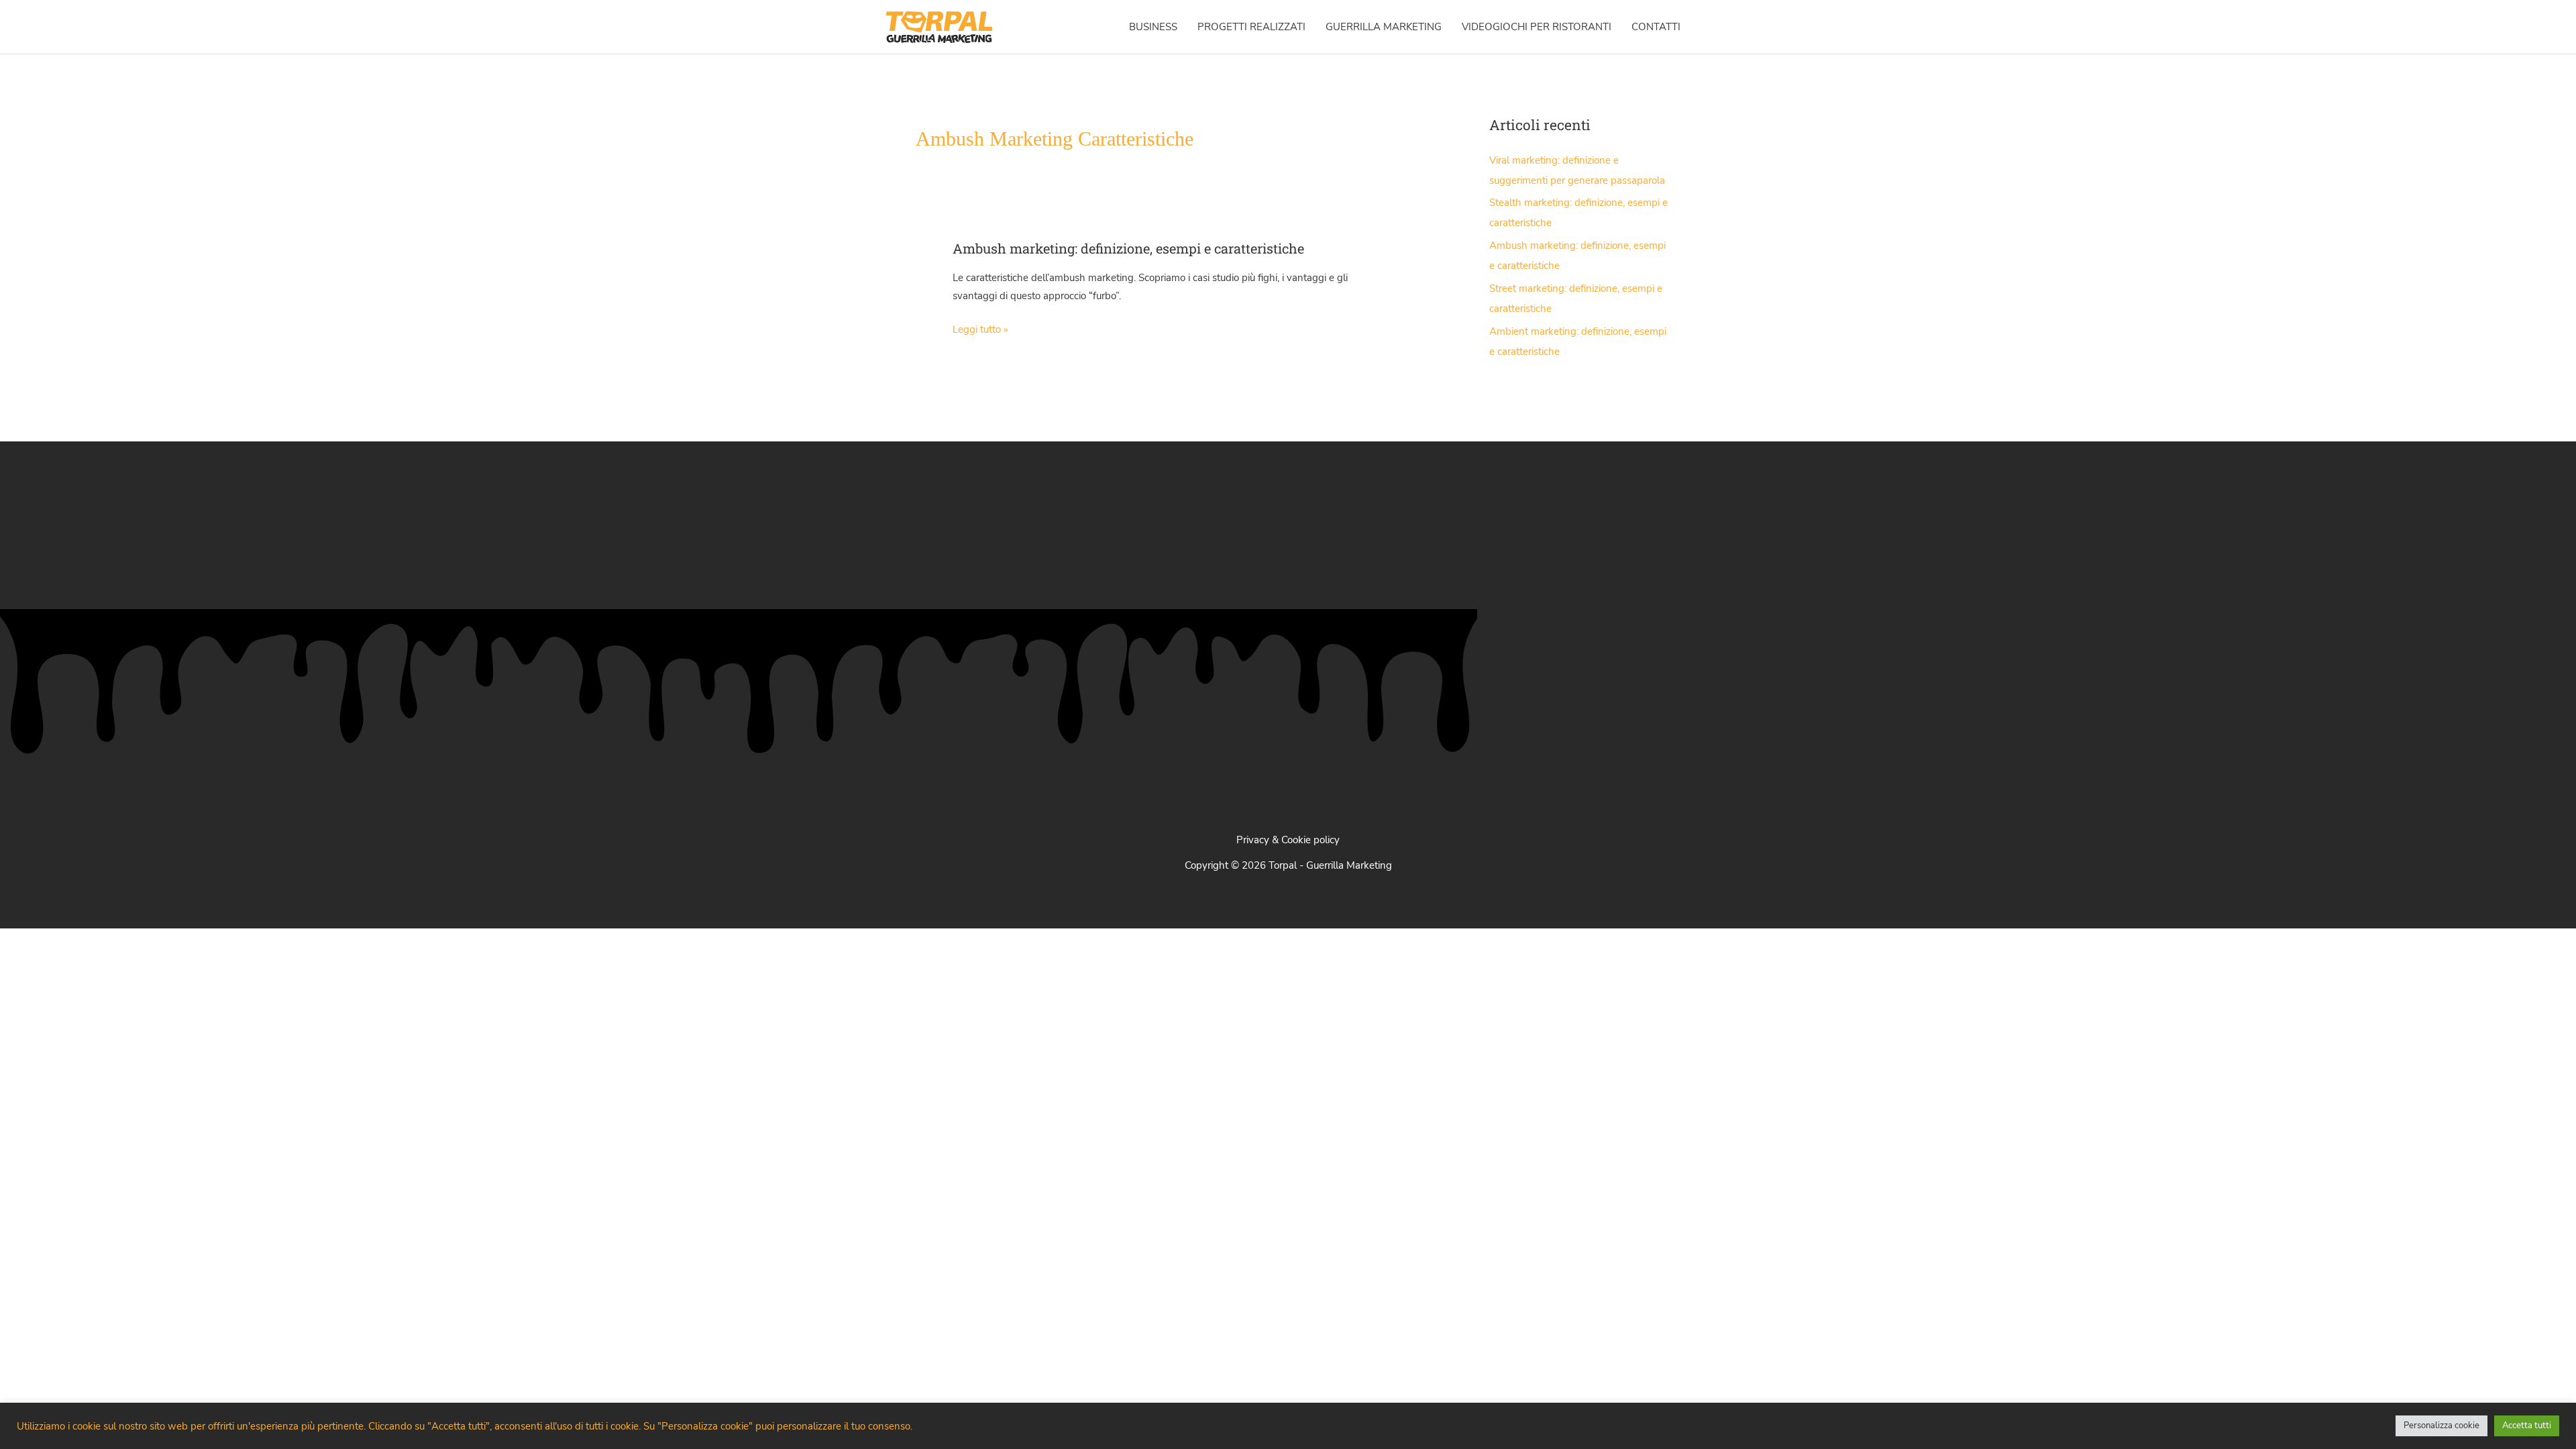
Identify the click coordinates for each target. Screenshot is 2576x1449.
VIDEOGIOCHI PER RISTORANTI (1537, 27)
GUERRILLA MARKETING (1384, 27)
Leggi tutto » (980, 330)
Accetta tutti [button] (2527, 1426)
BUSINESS (1153, 27)
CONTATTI (1656, 27)
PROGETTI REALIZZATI (1251, 27)
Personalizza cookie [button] (2441, 1426)
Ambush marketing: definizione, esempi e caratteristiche (1128, 248)
